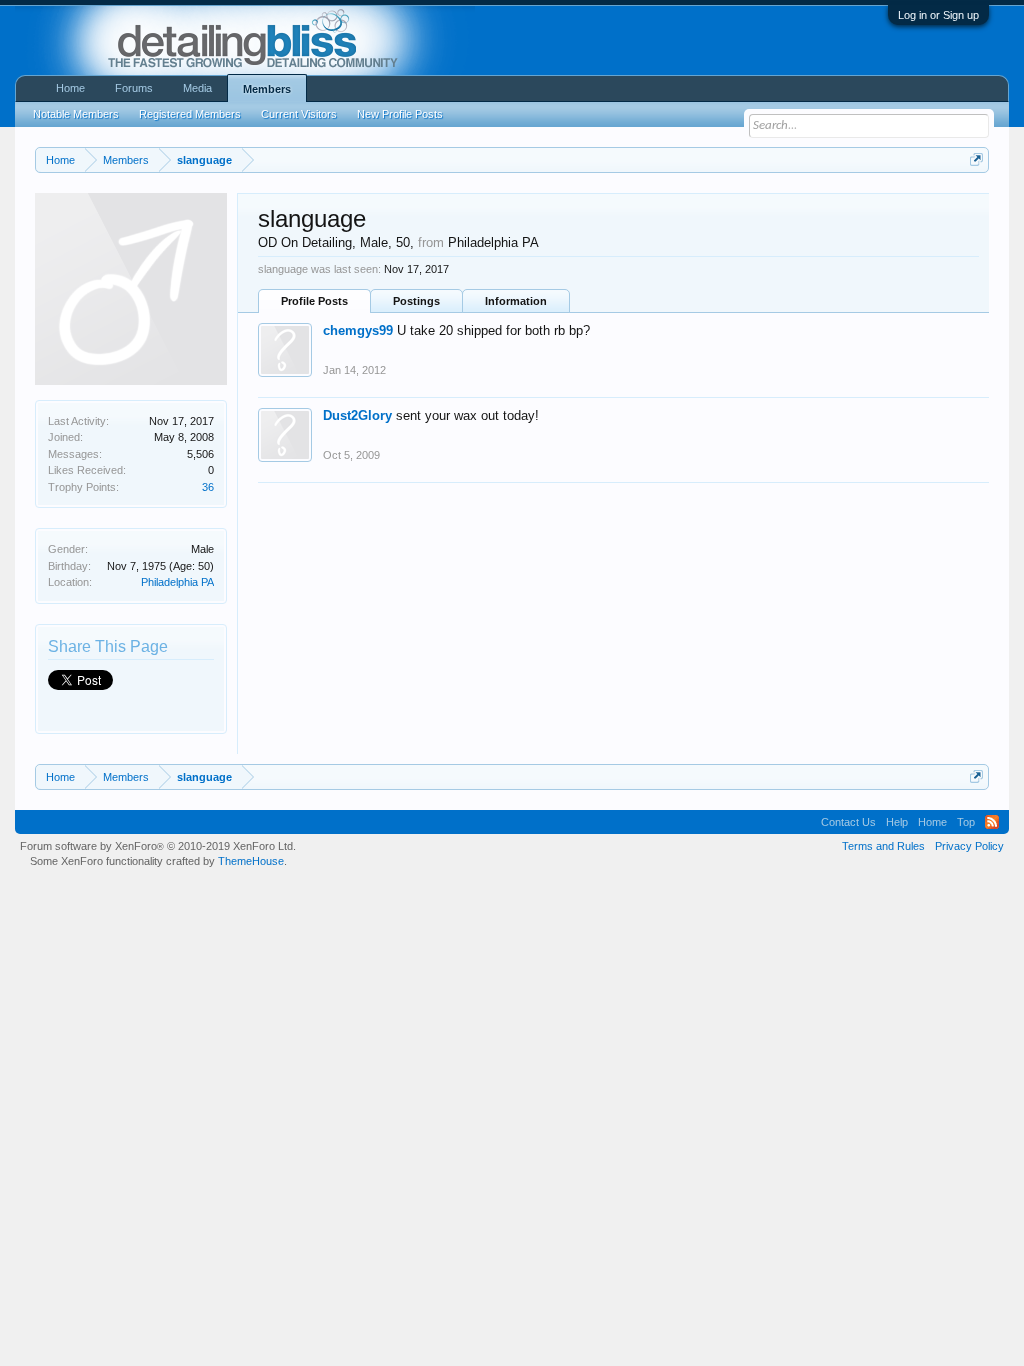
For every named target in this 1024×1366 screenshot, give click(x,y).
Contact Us (848, 822)
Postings (416, 301)
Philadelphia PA (177, 582)
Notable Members (76, 114)
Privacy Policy (969, 846)
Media (197, 88)
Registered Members (190, 114)
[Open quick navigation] (976, 159)
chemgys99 (358, 330)
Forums (134, 88)
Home (70, 88)
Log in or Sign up (938, 15)
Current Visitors (299, 114)
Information (516, 301)
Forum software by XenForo (158, 846)
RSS (992, 822)
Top (966, 822)
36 (208, 487)
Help (897, 822)
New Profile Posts (400, 114)
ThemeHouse (251, 861)
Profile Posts (314, 301)
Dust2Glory (357, 415)
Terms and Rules (883, 846)
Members (267, 89)
